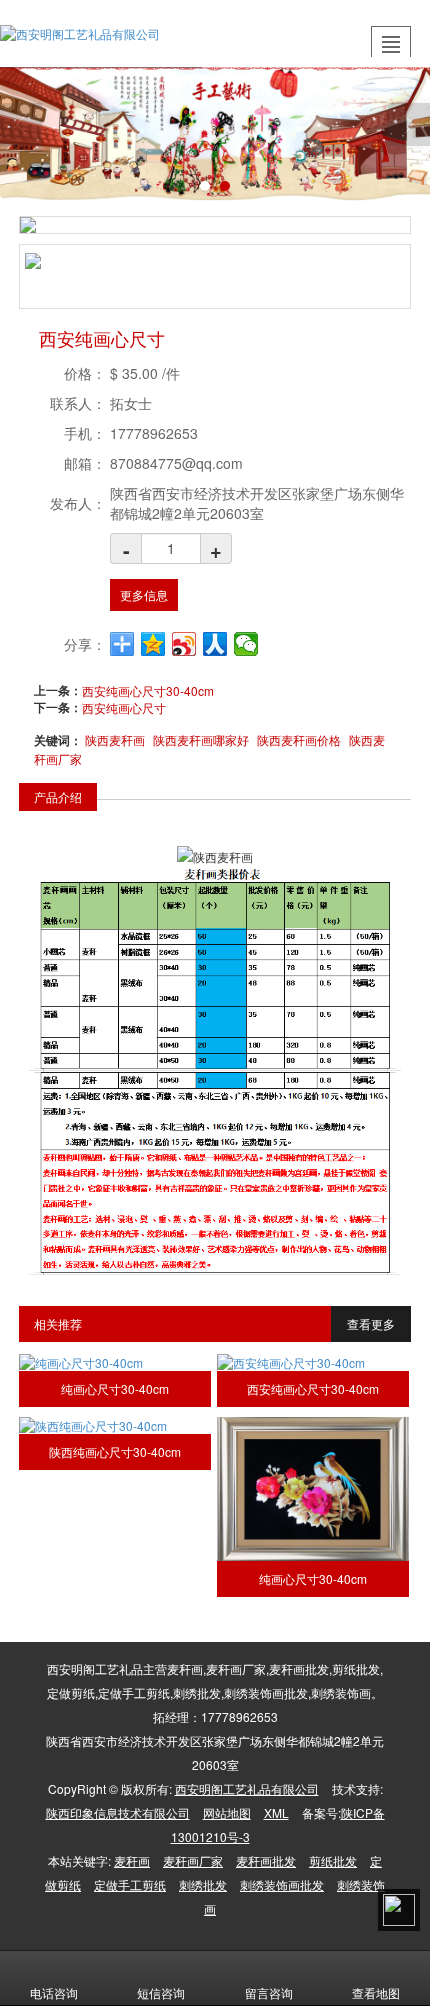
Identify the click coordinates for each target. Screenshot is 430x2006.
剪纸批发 (333, 1860)
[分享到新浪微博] (184, 644)
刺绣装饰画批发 (282, 1884)
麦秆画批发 (266, 1860)
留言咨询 (269, 1992)
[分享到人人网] (215, 644)
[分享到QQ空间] (153, 644)
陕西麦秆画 (115, 739)
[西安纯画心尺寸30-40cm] (313, 1362)
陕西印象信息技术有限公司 (118, 1812)
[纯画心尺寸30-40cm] (115, 1362)
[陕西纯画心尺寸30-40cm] (115, 1425)
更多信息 (144, 594)
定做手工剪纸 (130, 1884)
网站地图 (227, 1812)
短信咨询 (161, 1992)
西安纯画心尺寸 (124, 707)
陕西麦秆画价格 (299, 739)
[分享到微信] (246, 644)
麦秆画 (132, 1860)
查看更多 (371, 1323)
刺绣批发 (203, 1884)
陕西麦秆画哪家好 (201, 739)
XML (276, 1812)
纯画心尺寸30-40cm (115, 1388)
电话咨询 (54, 1992)
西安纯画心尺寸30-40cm (148, 690)
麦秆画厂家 (193, 1860)
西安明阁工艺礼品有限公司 (247, 1788)
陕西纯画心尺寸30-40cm (115, 1451)
